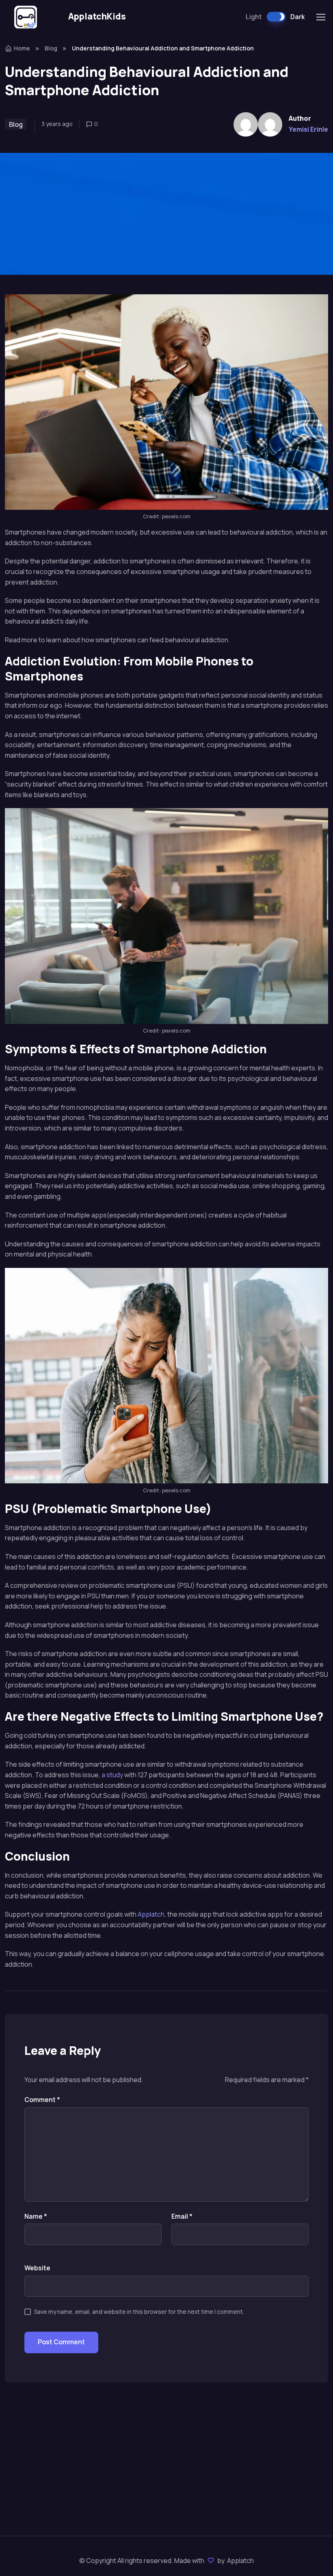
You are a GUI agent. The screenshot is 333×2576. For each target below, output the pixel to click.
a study (112, 1775)
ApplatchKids (97, 16)
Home (22, 48)
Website (37, 2268)
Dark (297, 17)
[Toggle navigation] (320, 17)
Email (182, 2216)
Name (36, 2216)
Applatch (151, 1914)
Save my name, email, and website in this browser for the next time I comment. (139, 2312)
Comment (42, 2100)
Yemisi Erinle (308, 129)
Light (254, 17)
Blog (51, 48)
